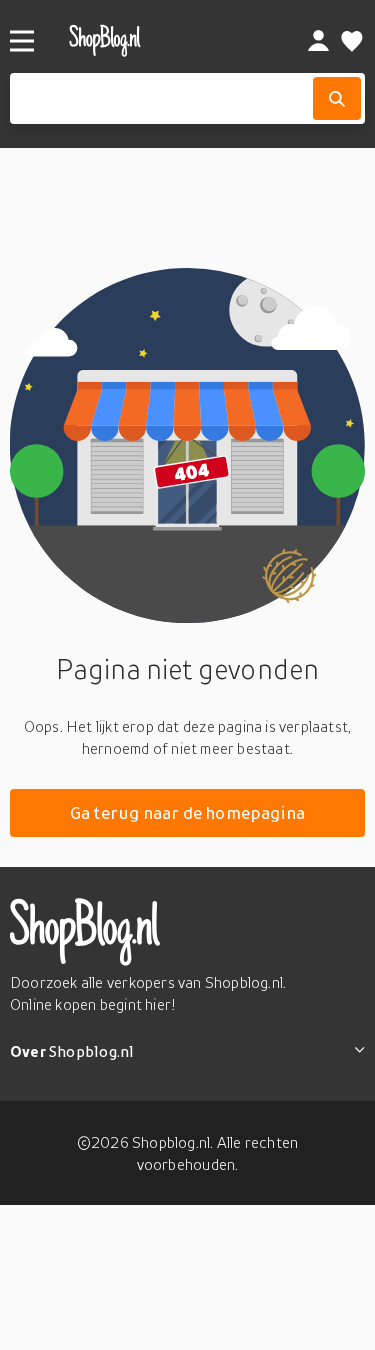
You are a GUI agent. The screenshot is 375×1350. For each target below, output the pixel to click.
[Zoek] (337, 98)
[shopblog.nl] (156, 40)
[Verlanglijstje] (352, 41)
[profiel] (318, 41)
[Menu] (22, 41)
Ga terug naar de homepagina (188, 812)
